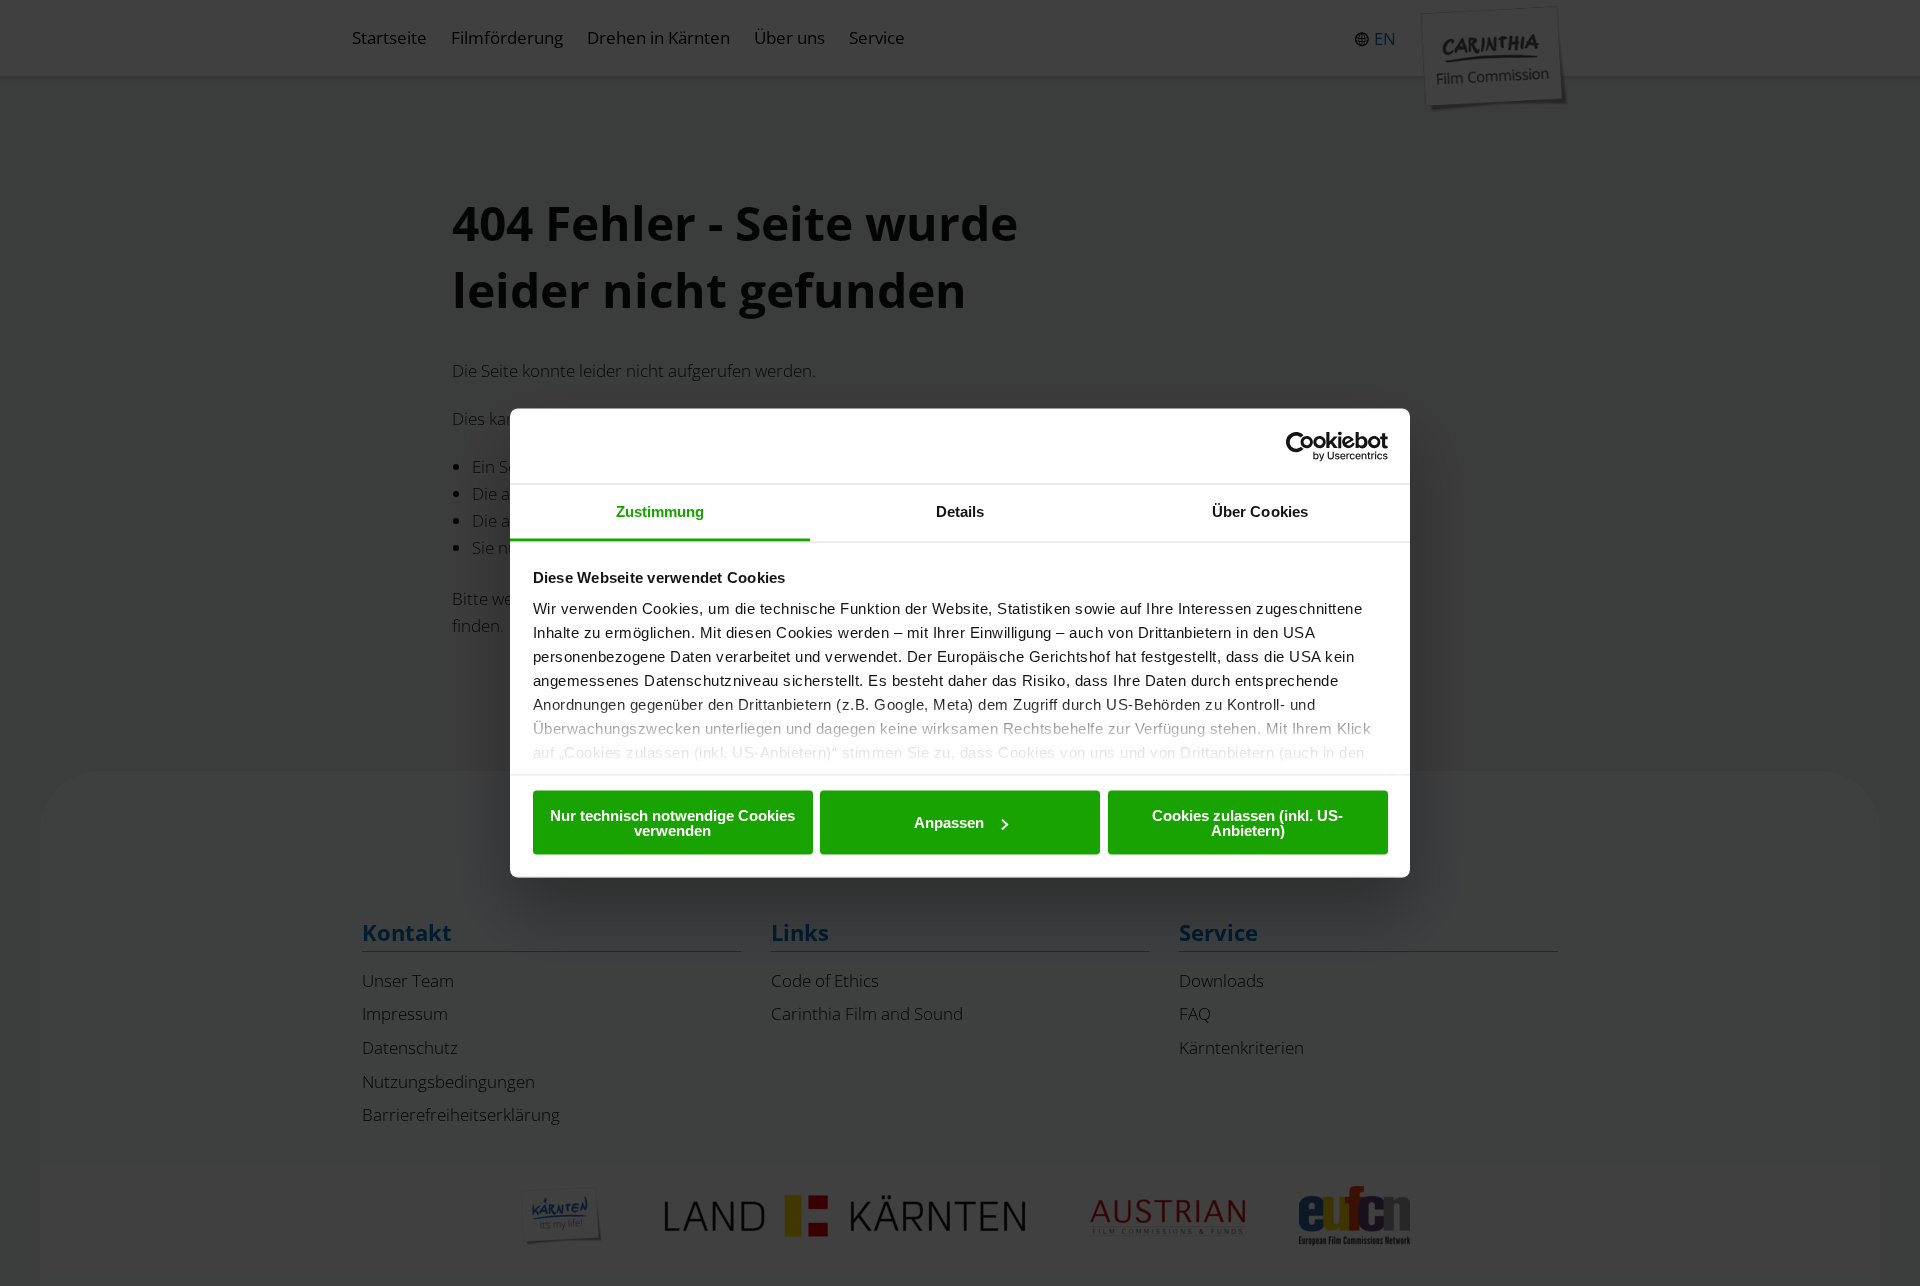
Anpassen (949, 822)
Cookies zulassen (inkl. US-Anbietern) (1247, 822)
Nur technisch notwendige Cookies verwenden (672, 822)
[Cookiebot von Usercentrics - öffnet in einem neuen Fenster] (1300, 446)
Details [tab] (960, 511)
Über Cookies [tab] (1260, 511)
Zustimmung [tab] (660, 511)
